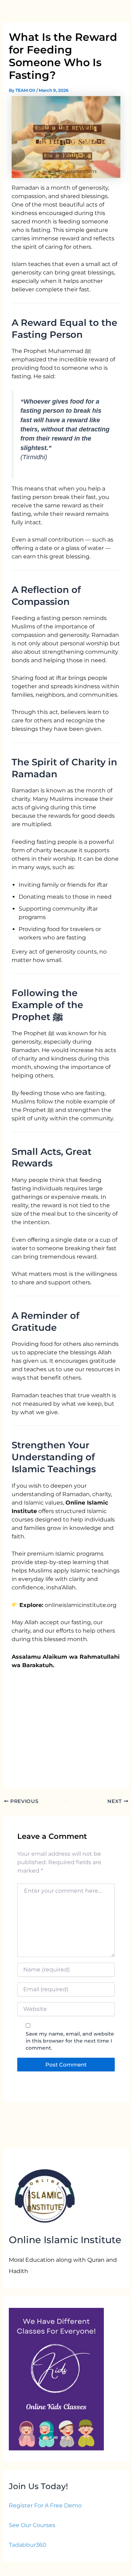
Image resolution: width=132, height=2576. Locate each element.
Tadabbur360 (28, 2545)
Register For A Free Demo (45, 2505)
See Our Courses (32, 2525)
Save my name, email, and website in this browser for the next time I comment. (70, 2041)
